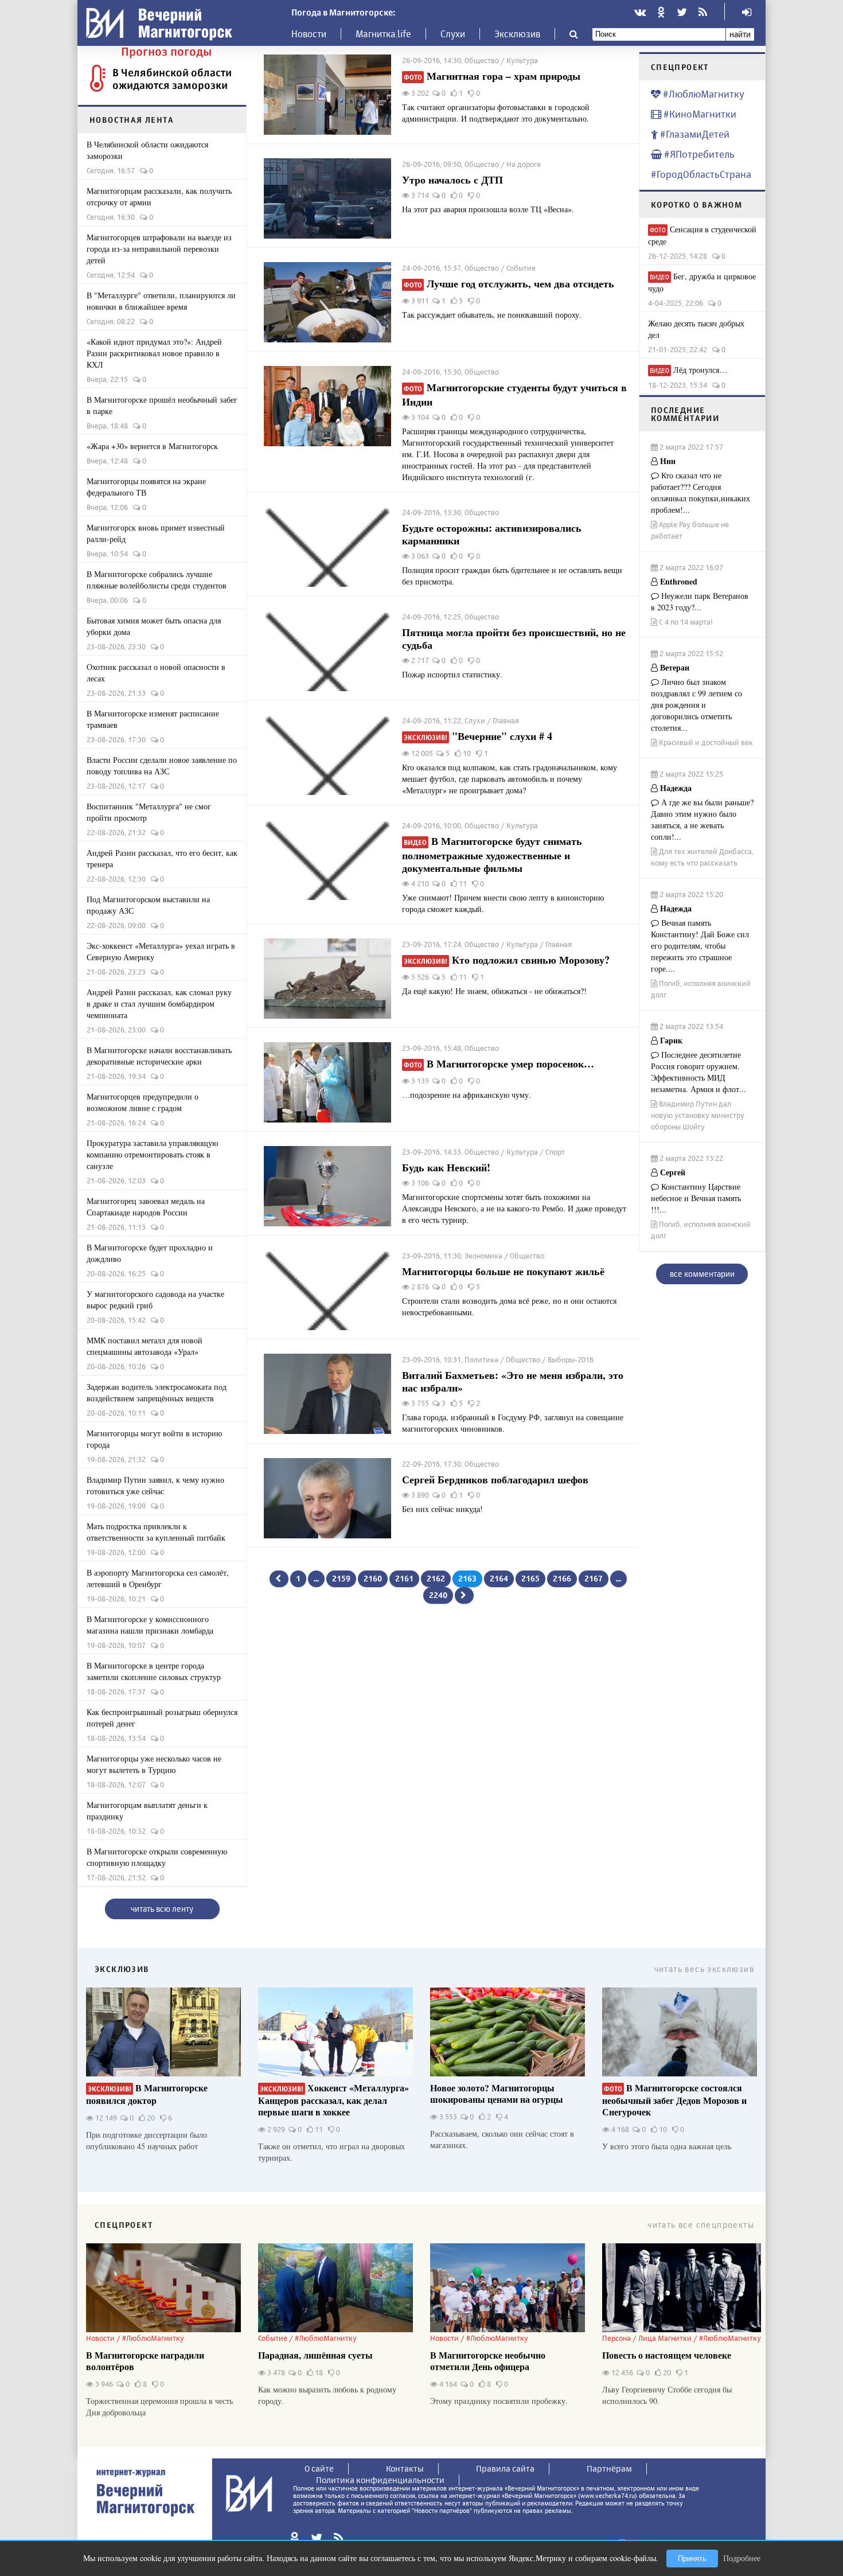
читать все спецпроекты (701, 2225)
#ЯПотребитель (698, 154)
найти (740, 34)
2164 (499, 1578)
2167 (594, 1578)
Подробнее (742, 2558)
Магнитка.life (383, 34)
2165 (530, 1578)
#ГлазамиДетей (694, 134)
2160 (373, 1578)
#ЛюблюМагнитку (702, 94)
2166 (562, 1578)
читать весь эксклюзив (704, 1969)
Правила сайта (505, 2468)
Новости (309, 34)
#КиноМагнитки (699, 114)
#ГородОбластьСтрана (701, 174)
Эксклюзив (517, 34)
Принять (692, 2559)
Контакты (405, 2468)
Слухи (453, 34)
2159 (341, 1578)
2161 (404, 1578)
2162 (436, 1578)
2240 (438, 1595)
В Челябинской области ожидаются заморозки (172, 79)
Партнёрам (609, 2468)
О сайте (319, 2468)
